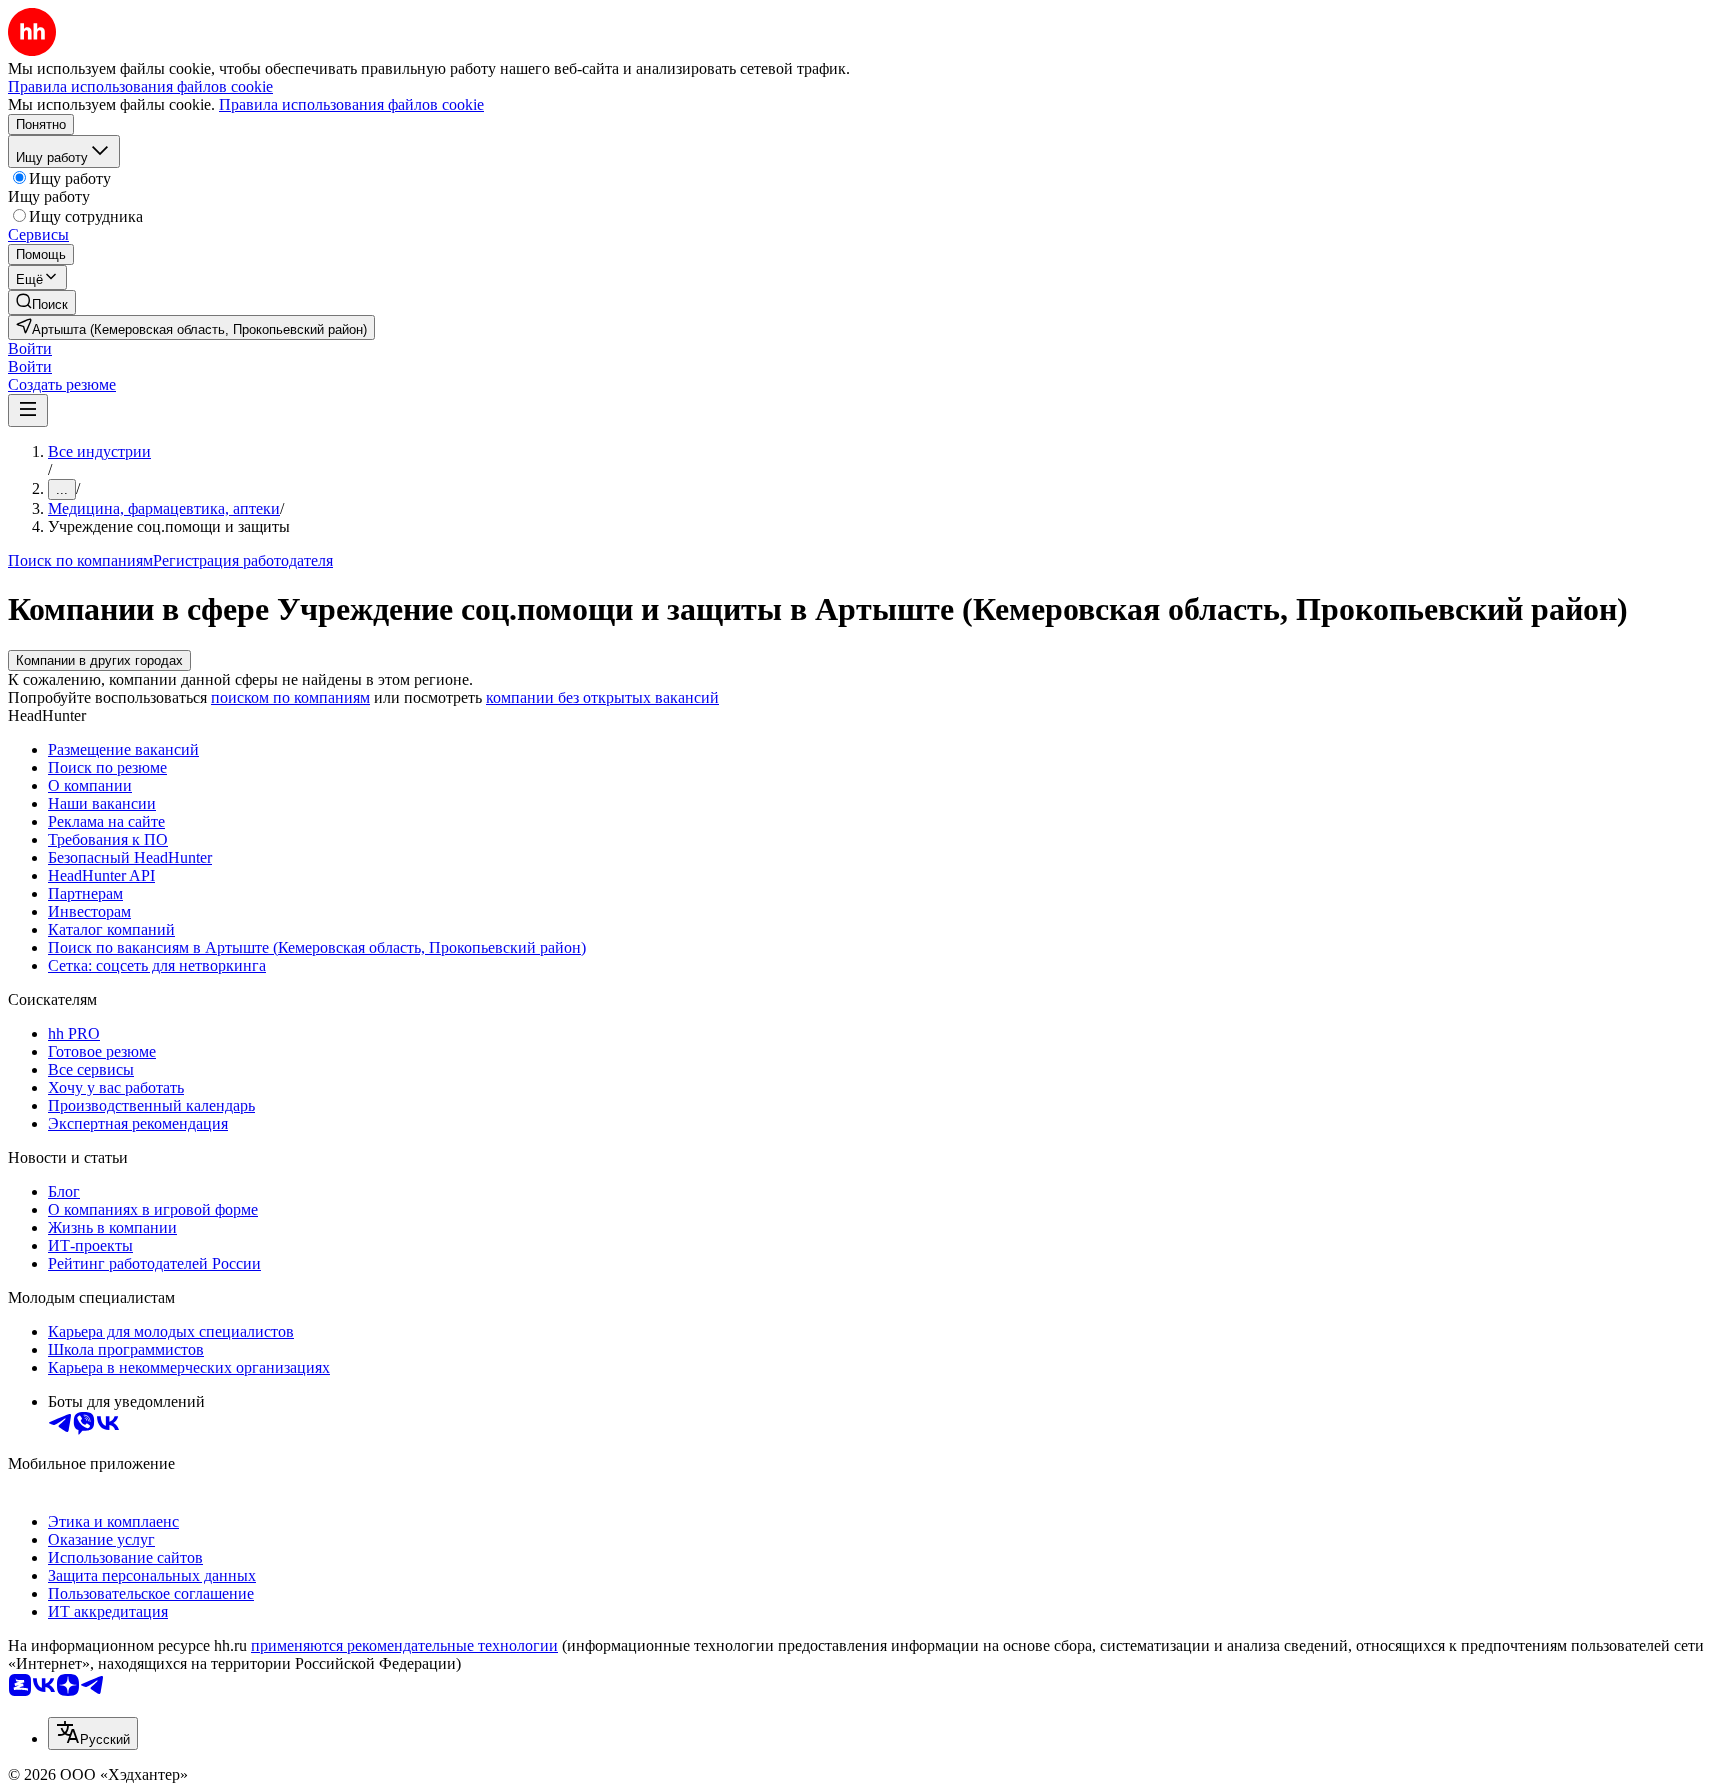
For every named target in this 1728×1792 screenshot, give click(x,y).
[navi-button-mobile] (28, 410)
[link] (42, 302)
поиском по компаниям (290, 697)
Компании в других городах (99, 660)
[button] (30, 348)
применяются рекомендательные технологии (404, 1645)
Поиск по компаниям (80, 560)
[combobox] (93, 1733)
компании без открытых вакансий (602, 697)
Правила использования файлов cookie (351, 104)
